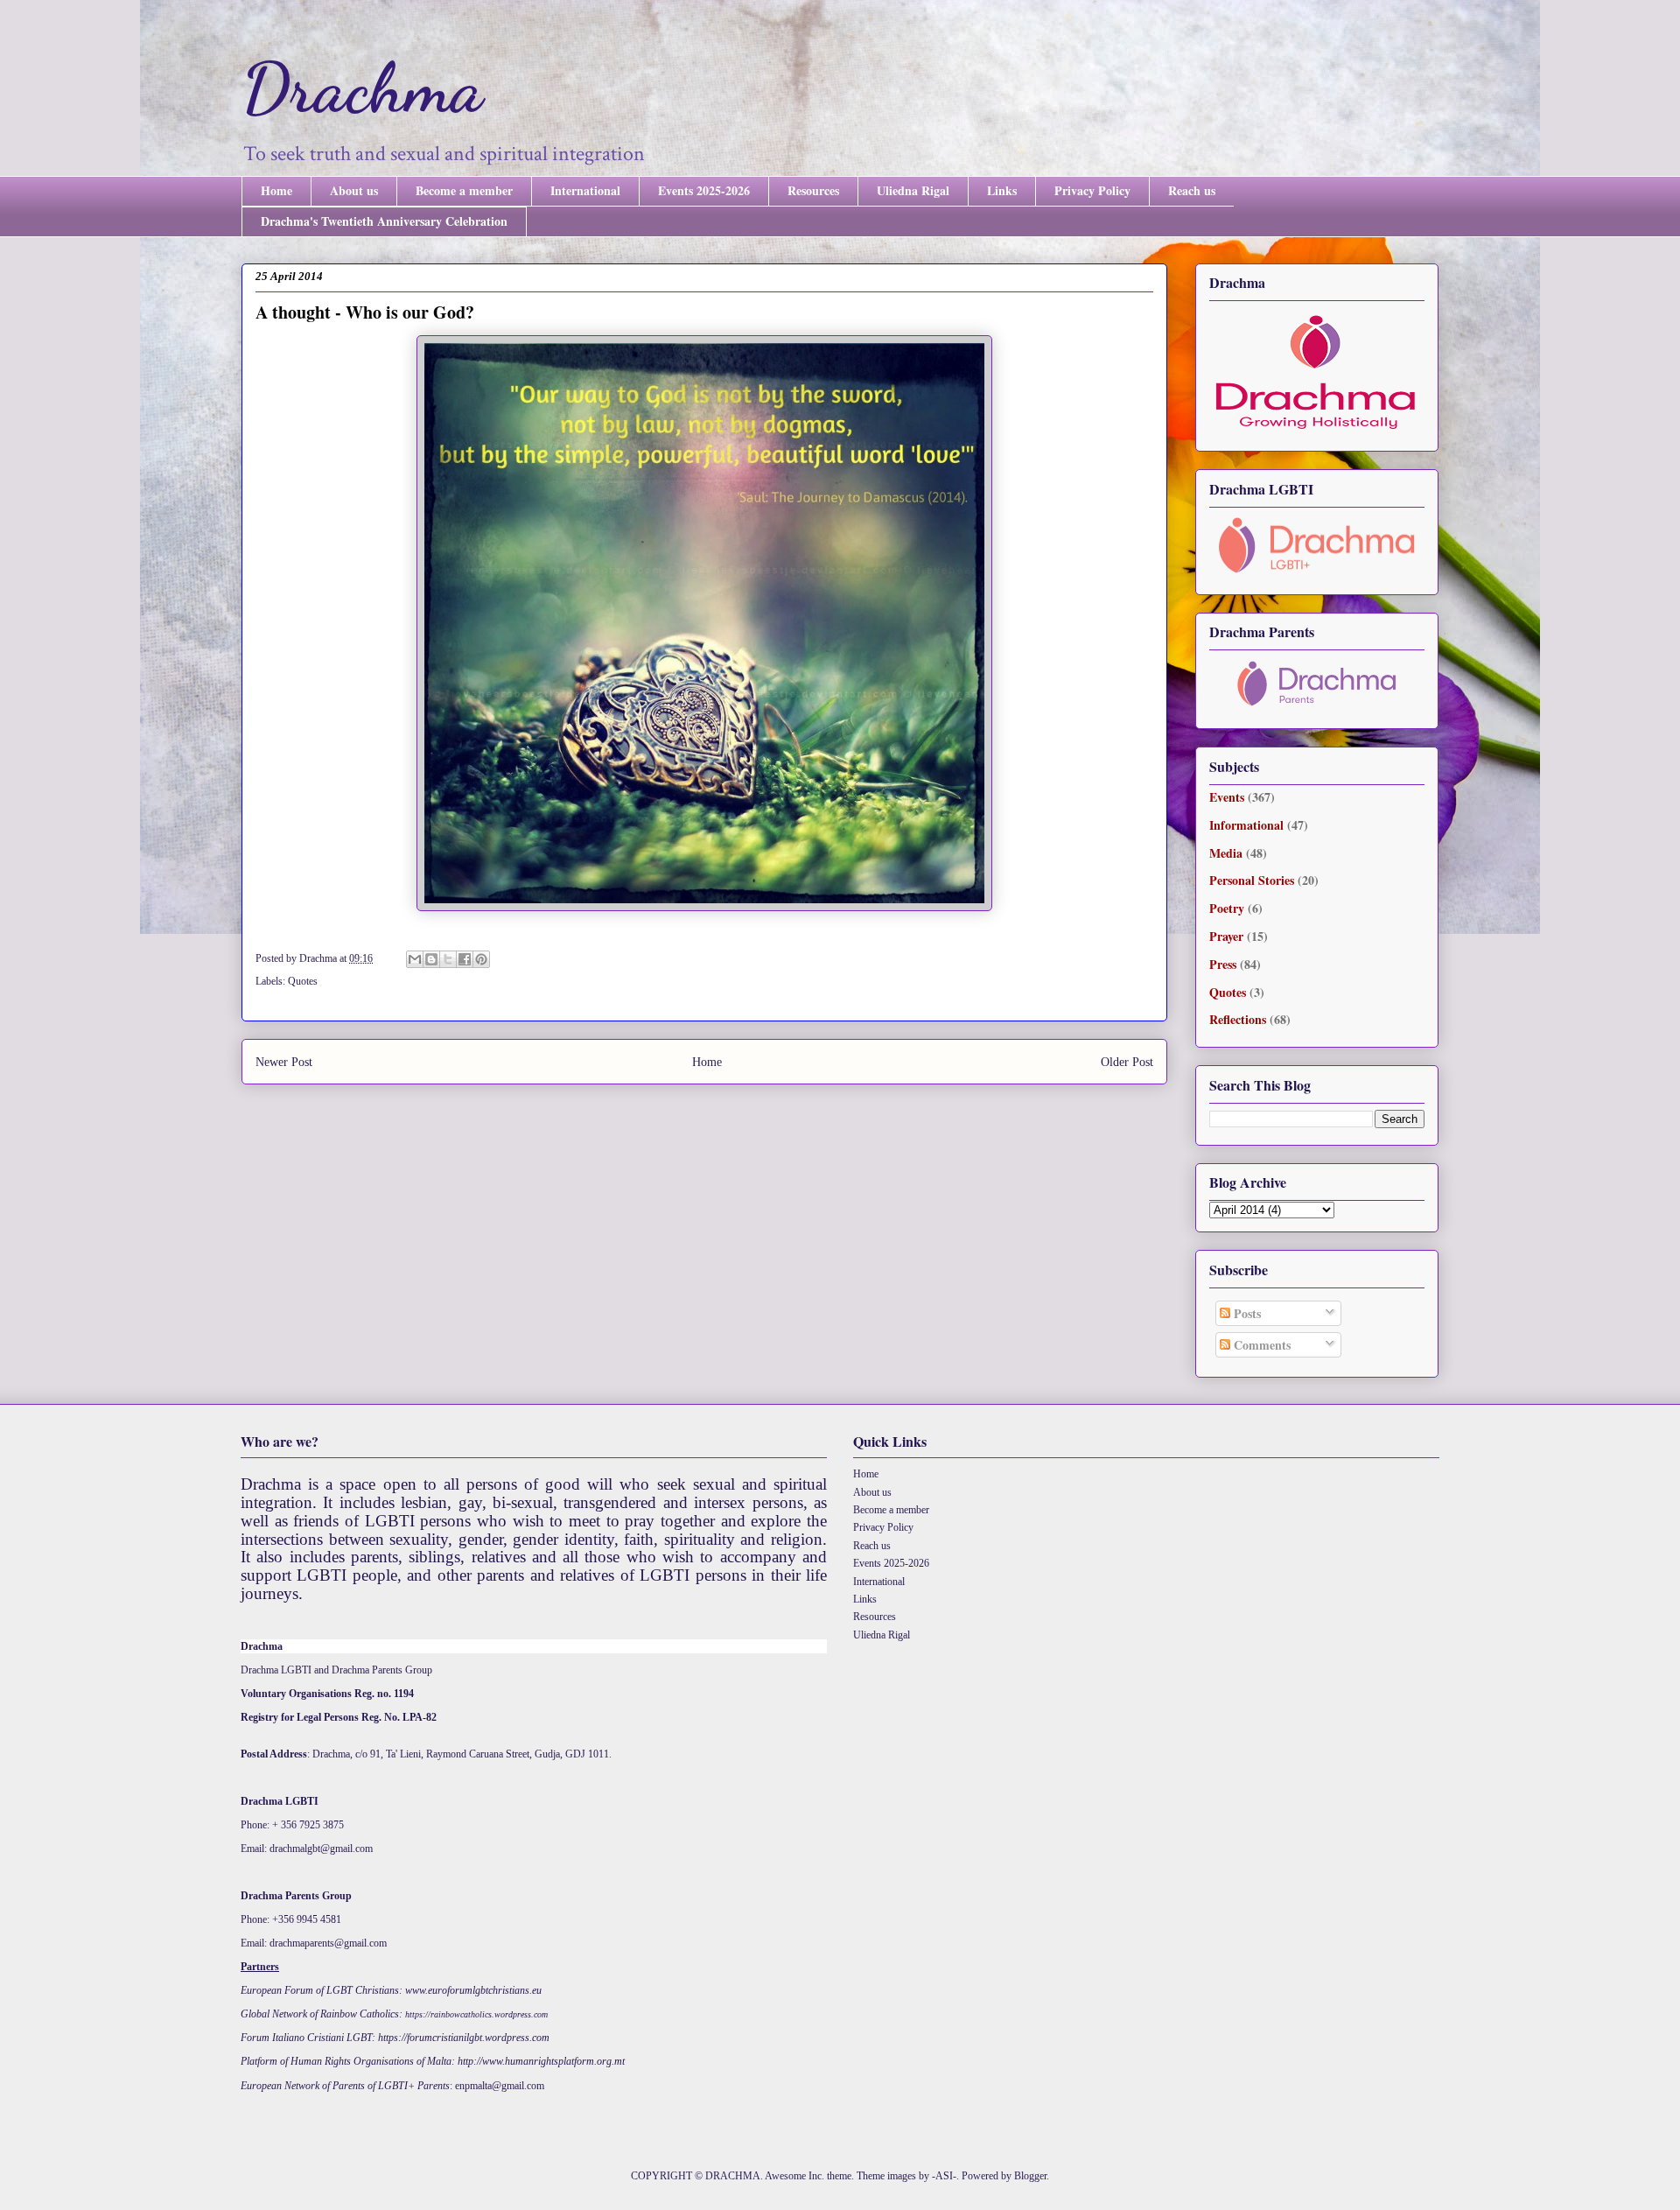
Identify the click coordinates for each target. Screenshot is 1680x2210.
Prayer (1226, 936)
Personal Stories (1252, 880)
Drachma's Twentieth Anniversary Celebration (384, 221)
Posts (1246, 1313)
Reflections (1238, 1019)
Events (1227, 797)
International (585, 190)
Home (276, 190)
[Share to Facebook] (465, 959)
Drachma (362, 88)
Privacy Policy (1092, 190)
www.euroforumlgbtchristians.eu (473, 1990)
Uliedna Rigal (913, 190)
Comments (1260, 1345)
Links (1002, 190)
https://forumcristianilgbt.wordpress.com (464, 2038)
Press (1223, 964)
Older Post (1127, 1062)
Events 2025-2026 (704, 190)
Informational (1246, 825)
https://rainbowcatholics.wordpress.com (476, 2014)
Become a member (464, 190)
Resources (813, 190)
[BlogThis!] (431, 959)
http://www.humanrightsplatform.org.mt (541, 2061)
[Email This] (415, 959)
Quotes (303, 981)
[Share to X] (448, 959)
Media (1226, 853)
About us (354, 190)
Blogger (1030, 2176)
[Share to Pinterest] (481, 959)
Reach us (1192, 190)
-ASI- (944, 2176)
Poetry (1227, 908)
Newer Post (284, 1062)
